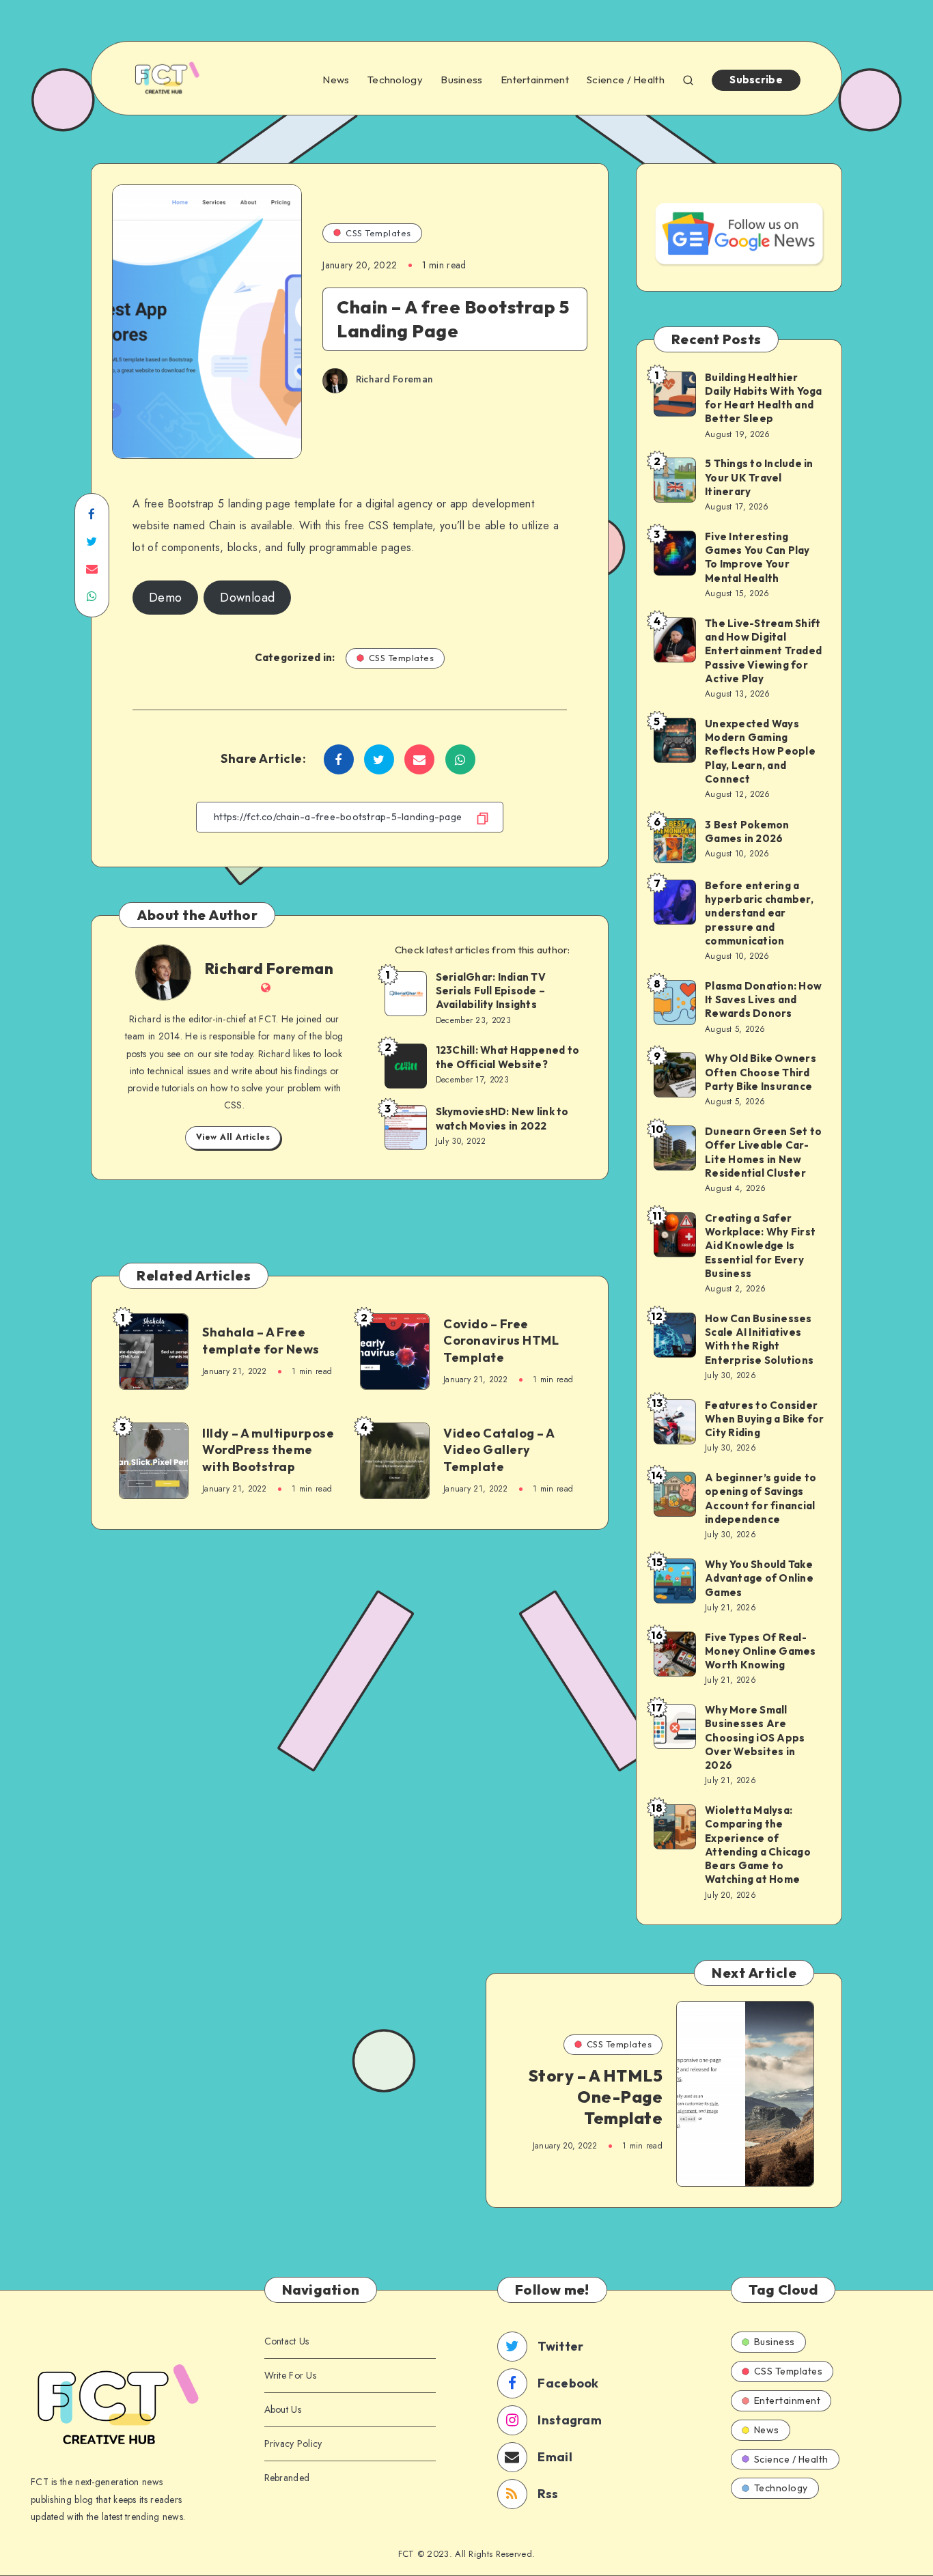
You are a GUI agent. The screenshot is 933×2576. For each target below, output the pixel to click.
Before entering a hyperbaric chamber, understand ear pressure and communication (759, 913)
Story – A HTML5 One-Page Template (596, 2097)
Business (461, 80)
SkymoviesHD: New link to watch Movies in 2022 (502, 1118)
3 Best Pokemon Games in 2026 (747, 831)
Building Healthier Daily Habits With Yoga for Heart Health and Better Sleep (764, 398)
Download (247, 598)
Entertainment (535, 80)
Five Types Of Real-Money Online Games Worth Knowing (761, 1651)
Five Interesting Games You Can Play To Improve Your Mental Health (757, 557)
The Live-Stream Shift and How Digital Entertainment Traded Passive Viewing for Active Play (763, 651)
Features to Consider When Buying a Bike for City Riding (765, 1419)
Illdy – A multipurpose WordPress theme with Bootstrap (268, 1450)
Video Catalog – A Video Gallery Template (499, 1450)
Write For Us (291, 2375)
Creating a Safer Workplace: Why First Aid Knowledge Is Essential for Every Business (760, 1246)
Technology (395, 80)
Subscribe (756, 80)
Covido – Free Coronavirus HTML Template (501, 1341)
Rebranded (287, 2478)
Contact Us (287, 2341)
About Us (283, 2409)
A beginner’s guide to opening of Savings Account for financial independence (761, 1498)
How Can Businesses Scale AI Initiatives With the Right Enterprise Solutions (759, 1339)
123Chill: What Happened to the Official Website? (508, 1057)
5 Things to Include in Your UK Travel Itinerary (759, 477)
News (336, 80)
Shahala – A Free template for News (261, 1340)
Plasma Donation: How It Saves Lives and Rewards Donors (763, 1000)
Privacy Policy (293, 2444)
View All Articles (233, 1137)
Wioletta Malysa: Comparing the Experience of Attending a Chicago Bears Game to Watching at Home (758, 1845)
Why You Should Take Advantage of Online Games (759, 1578)
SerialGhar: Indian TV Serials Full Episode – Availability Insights (491, 991)
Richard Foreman (269, 968)
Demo (165, 598)
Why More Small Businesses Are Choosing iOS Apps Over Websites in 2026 (755, 1737)
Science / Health (626, 80)
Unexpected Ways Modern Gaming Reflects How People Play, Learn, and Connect (760, 751)
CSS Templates (378, 233)
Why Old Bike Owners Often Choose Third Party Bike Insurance (761, 1072)
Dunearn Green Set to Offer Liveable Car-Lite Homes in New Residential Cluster (763, 1152)
